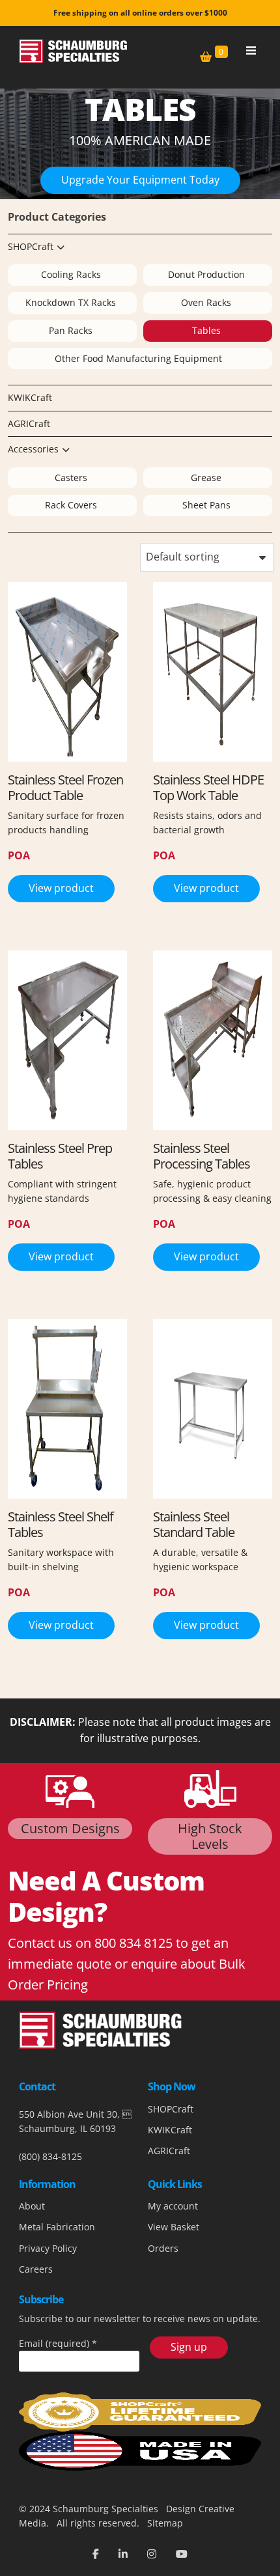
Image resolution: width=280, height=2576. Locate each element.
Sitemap (164, 2523)
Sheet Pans (206, 505)
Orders (163, 2248)
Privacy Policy (48, 2248)
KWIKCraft (30, 397)
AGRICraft (29, 423)
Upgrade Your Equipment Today (140, 180)
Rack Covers (71, 505)
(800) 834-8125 (50, 2156)
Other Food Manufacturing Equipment (138, 358)
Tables (206, 330)
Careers (36, 2269)
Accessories (33, 449)
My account (173, 2206)
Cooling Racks (71, 274)
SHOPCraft (31, 246)
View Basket (174, 2227)
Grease (206, 478)
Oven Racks (206, 302)
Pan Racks (71, 330)
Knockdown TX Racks (71, 302)
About (32, 2206)
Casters (71, 478)
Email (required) (58, 2343)
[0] (206, 57)
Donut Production (206, 274)
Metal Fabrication (57, 2227)
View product (61, 888)
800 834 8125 (133, 1943)
